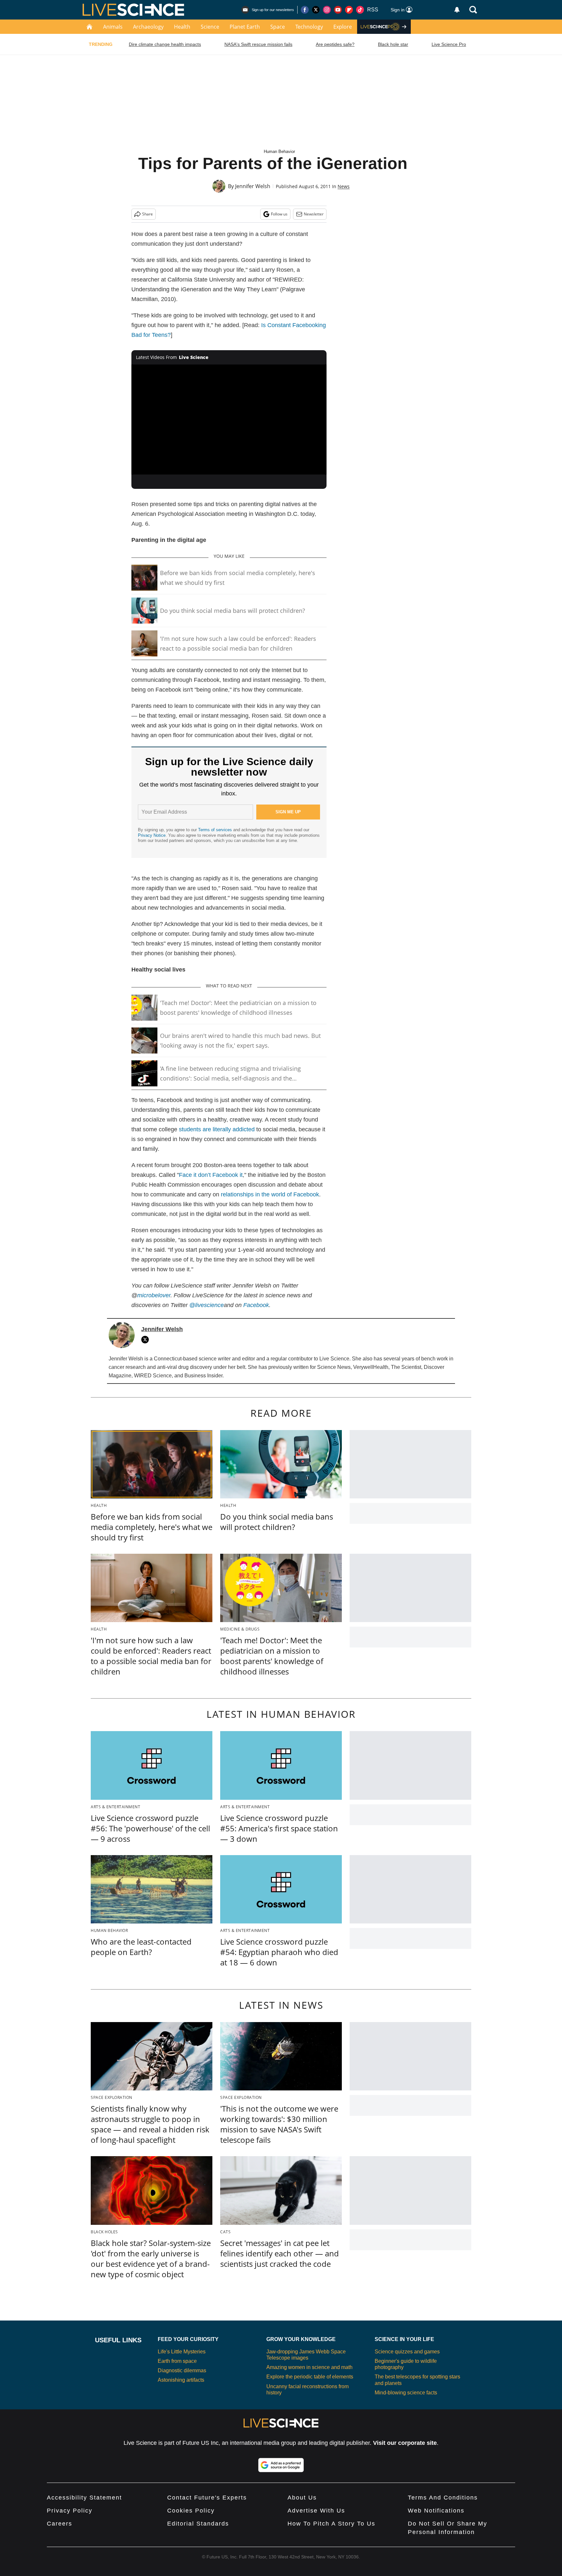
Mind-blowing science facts (406, 2393)
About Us (302, 2498)
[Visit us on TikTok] (360, 10)
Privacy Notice (152, 835)
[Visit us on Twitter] (316, 10)
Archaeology (148, 27)
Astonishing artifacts (181, 2380)
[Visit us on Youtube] (338, 10)
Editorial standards (198, 2524)
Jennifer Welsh (253, 186)
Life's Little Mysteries (182, 2352)
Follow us (279, 214)
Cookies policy (191, 2511)
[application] (229, 420)
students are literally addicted (217, 1129)
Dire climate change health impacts (165, 44)
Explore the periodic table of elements (310, 2377)
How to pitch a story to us (331, 2524)
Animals (113, 27)
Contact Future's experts (207, 2498)
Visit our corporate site (405, 2443)
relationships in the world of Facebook (270, 1194)
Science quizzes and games (407, 2352)
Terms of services (216, 830)
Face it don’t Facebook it (211, 1175)
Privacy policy (70, 2511)
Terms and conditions (443, 2498)
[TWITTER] (147, 1340)
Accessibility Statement (84, 2498)
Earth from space (177, 2361)
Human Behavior (279, 152)
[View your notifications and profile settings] (457, 10)
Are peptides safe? (335, 44)
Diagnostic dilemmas (182, 2370)
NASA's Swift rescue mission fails (258, 44)
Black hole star (393, 44)
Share (147, 214)
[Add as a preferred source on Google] (281, 2465)
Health (182, 27)
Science (210, 27)
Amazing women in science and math (309, 2367)
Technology (309, 27)
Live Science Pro (449, 44)
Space (278, 27)
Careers (60, 2524)
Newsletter (314, 214)
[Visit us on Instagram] (327, 10)
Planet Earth (245, 27)
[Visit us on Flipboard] (349, 10)
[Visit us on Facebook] (305, 10)
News (344, 186)
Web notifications (436, 2511)
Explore (343, 27)
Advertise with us (316, 2511)
